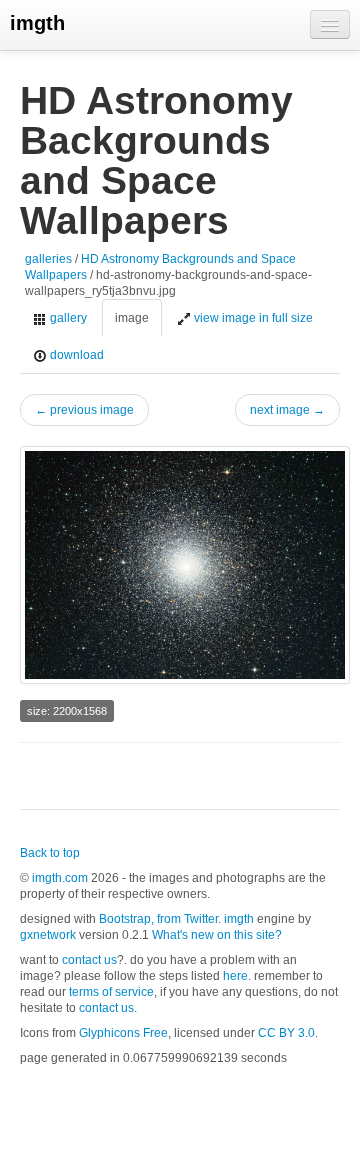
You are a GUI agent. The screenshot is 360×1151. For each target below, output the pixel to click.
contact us (89, 960)
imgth (37, 23)
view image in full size (252, 318)
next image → (287, 410)
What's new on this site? (217, 935)
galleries (48, 259)
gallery (67, 318)
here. (237, 976)
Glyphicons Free (123, 1033)
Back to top (50, 853)
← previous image (84, 410)
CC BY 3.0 (286, 1033)
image (132, 318)
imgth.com (60, 878)
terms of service (111, 992)
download (75, 355)
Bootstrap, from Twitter (158, 919)
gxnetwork (48, 935)
